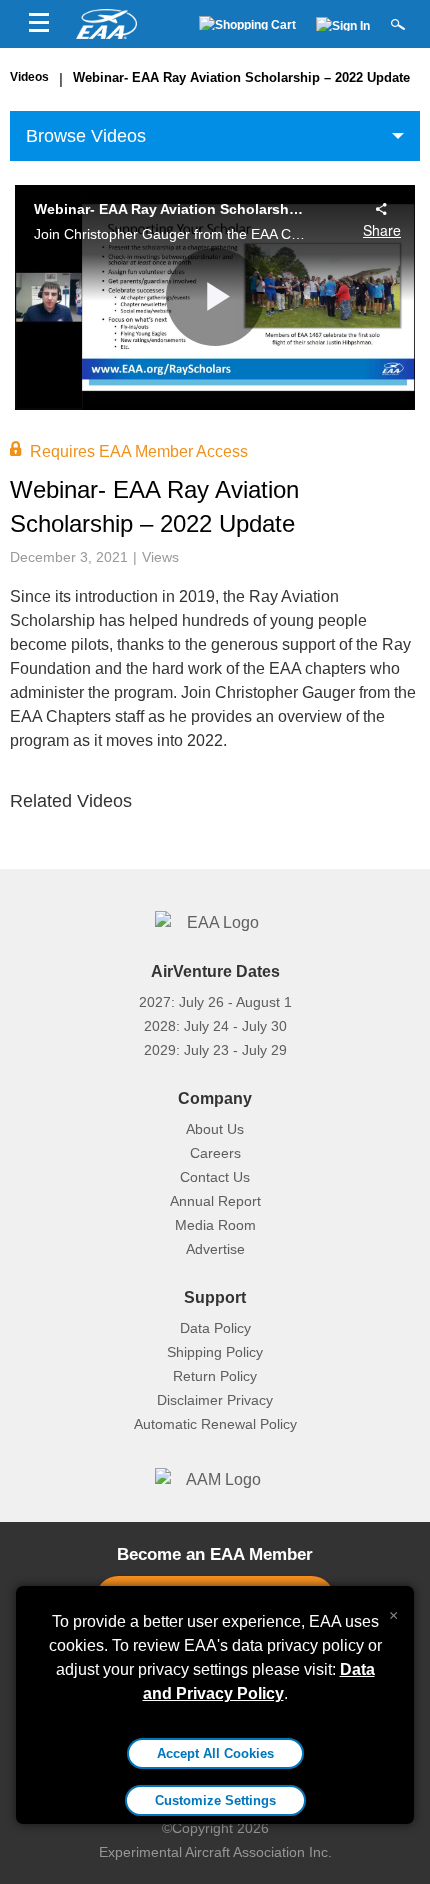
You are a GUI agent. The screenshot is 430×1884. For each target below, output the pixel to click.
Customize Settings (215, 1800)
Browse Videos (86, 136)
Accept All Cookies (215, 1753)
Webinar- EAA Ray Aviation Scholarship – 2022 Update (241, 77)
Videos (29, 77)
